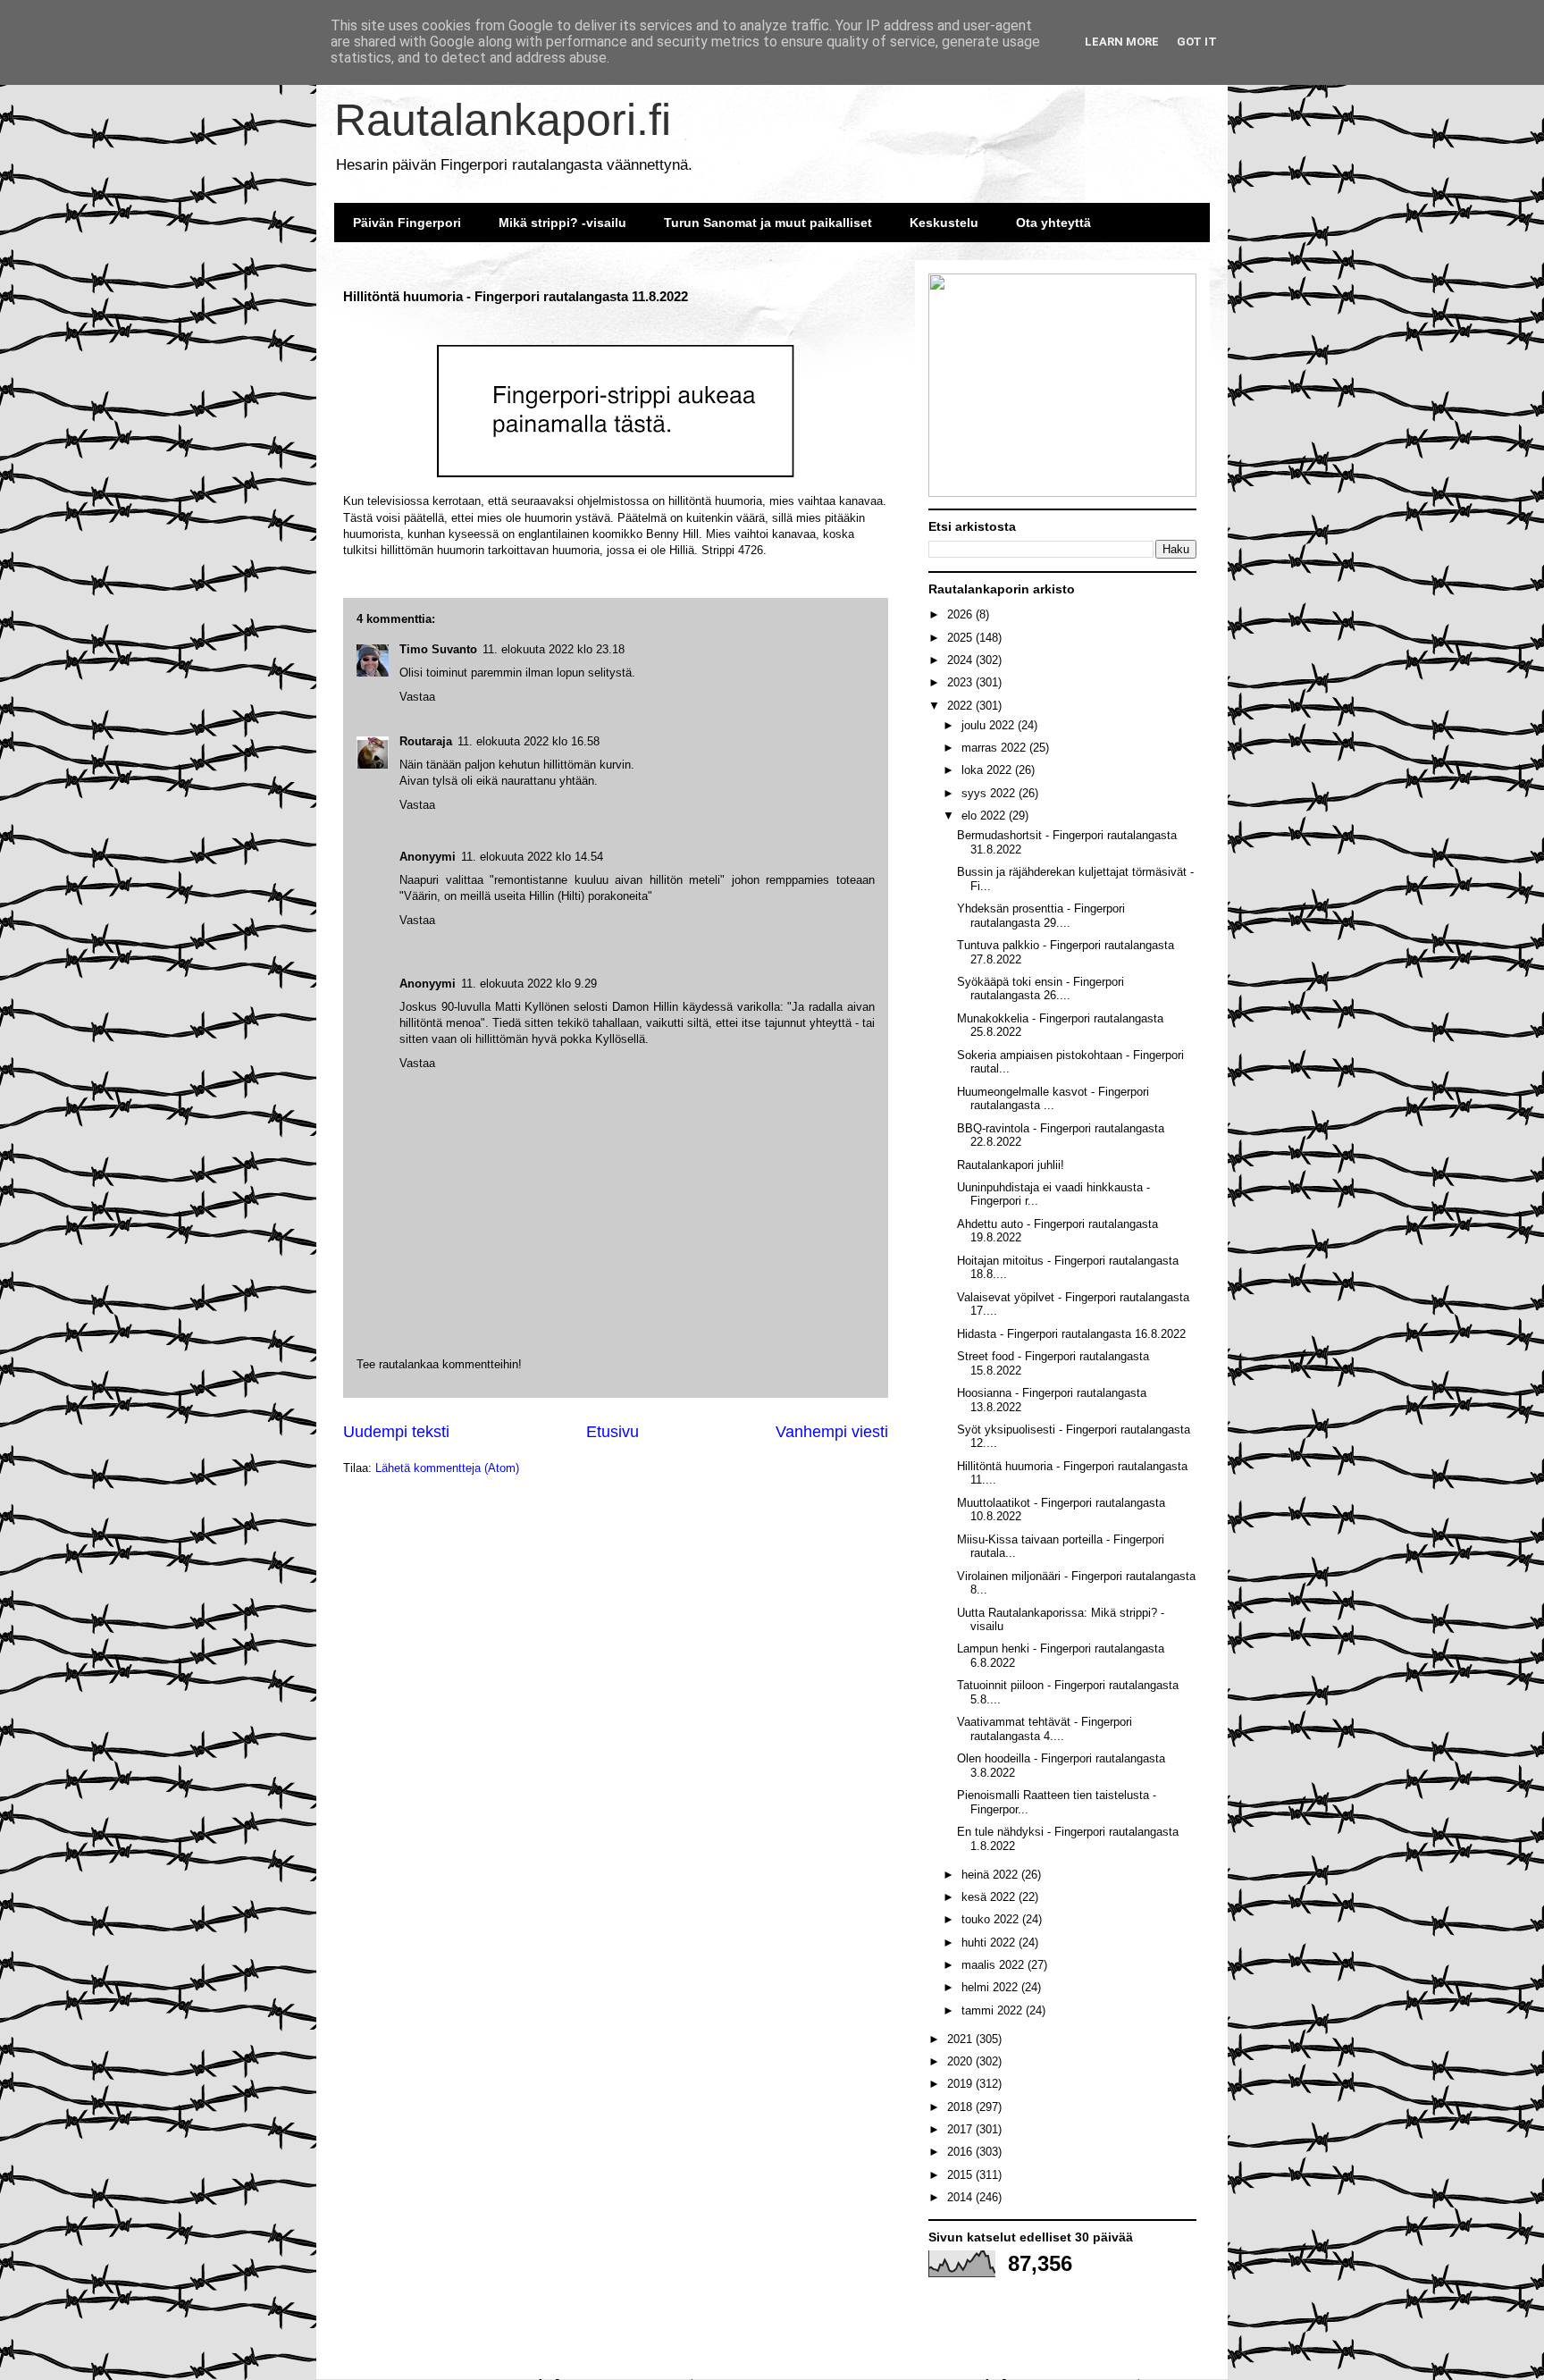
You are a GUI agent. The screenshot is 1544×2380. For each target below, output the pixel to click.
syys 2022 (990, 793)
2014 (961, 2197)
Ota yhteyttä (1053, 223)
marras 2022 (995, 748)
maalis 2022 (994, 1965)
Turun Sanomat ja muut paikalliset (768, 223)
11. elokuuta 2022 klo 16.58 (529, 741)
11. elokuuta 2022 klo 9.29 (529, 984)
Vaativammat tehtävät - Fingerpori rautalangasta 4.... (1045, 1729)
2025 (961, 638)
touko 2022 (992, 1919)
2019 (961, 2084)
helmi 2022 (991, 1987)
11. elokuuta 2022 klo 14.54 (532, 857)
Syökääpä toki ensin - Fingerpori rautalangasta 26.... (1041, 989)
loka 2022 (988, 770)
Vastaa (417, 1063)
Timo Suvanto (438, 649)
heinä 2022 (991, 1875)
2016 (961, 2152)
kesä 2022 (990, 1897)
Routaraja (426, 741)
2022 (961, 706)
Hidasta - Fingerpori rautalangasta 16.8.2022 (1071, 1334)
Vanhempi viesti (832, 1432)
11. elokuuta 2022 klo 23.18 (554, 649)
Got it (1197, 42)
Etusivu (613, 1432)
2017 (961, 2129)
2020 (961, 2061)
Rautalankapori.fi (503, 120)
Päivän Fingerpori (407, 223)
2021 (961, 2039)
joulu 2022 (990, 725)
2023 (961, 682)
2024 (961, 660)
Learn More (1122, 42)
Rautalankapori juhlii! (1011, 1165)
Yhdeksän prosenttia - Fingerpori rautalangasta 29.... (1041, 916)
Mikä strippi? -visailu (562, 223)
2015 (961, 2175)
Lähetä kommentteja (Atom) (447, 1468)
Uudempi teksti (396, 1432)
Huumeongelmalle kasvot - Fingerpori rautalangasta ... (1053, 1099)
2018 (961, 2107)
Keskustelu (944, 223)
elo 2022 (985, 816)
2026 (961, 614)
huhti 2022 (990, 1943)
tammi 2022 (994, 2010)
